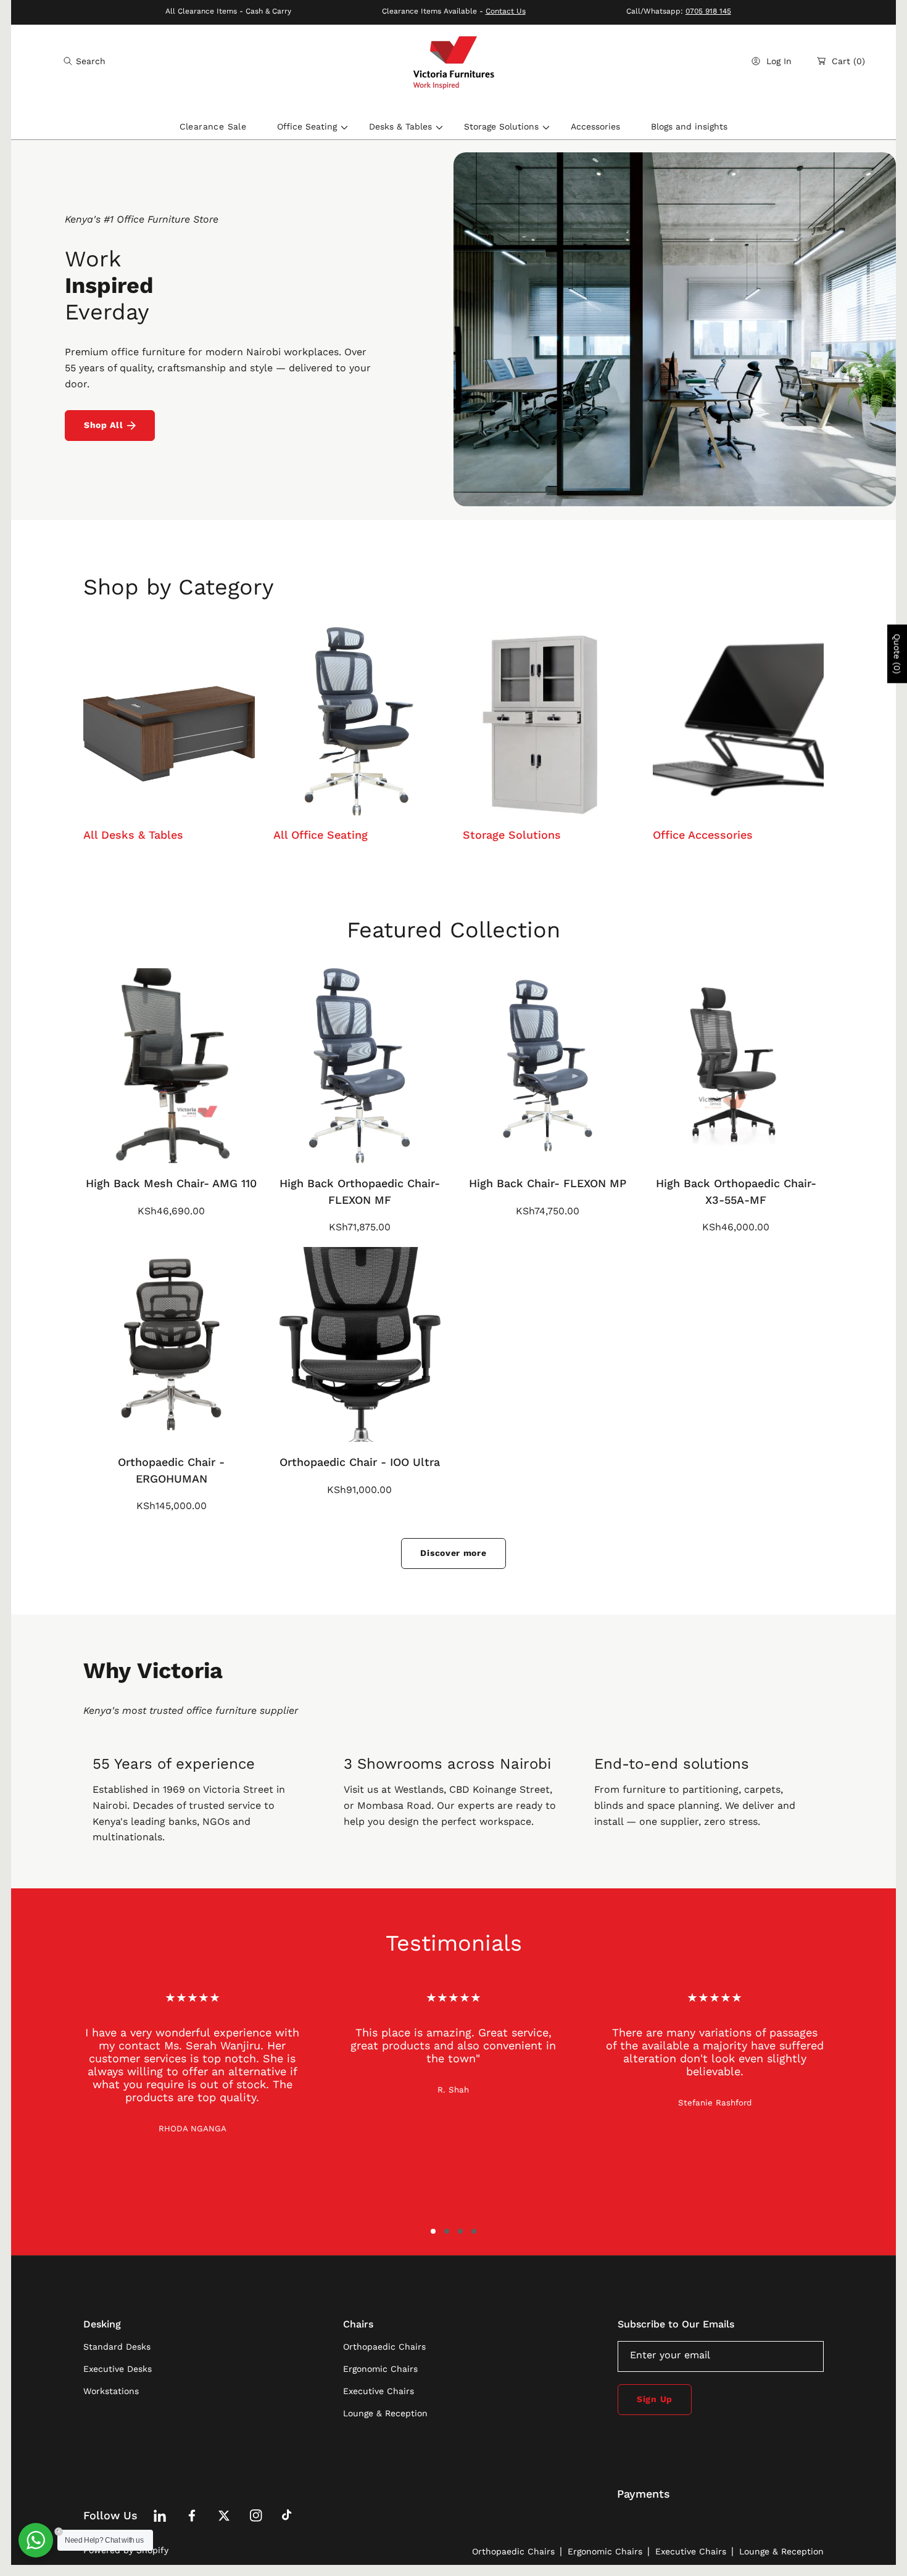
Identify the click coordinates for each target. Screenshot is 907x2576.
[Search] (71, 61)
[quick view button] (109, 1148)
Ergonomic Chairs (605, 2551)
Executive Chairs (691, 2551)
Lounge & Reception (781, 2551)
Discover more (453, 1553)
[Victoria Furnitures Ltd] (453, 61)
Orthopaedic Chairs (513, 2551)
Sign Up (655, 2399)
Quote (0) (897, 654)
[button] (85, 61)
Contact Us (506, 11)
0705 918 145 (708, 11)
